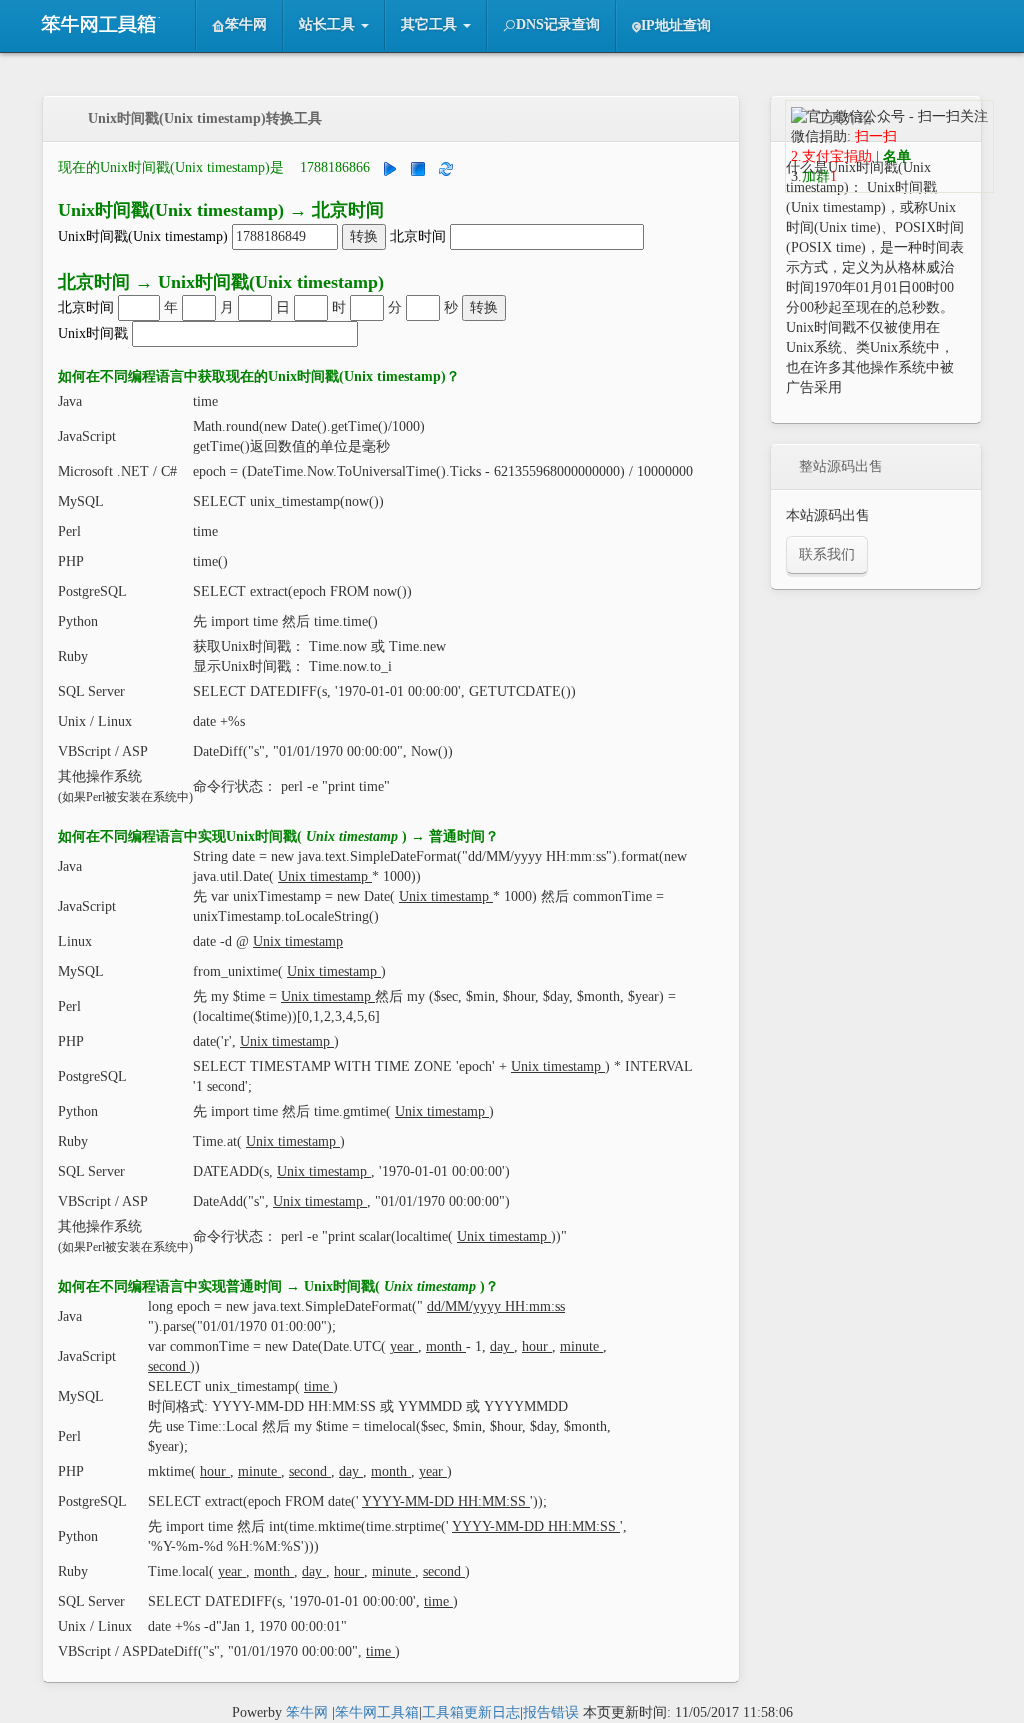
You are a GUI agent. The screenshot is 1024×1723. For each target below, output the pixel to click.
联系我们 (827, 554)
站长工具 (109, 25)
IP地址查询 (676, 25)
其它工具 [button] (431, 24)
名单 (897, 156)
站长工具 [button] (329, 24)
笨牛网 (246, 24)
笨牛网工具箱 (377, 1712)
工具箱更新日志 (471, 1712)
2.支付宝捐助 (831, 156)
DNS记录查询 (558, 24)
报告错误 (551, 1712)
